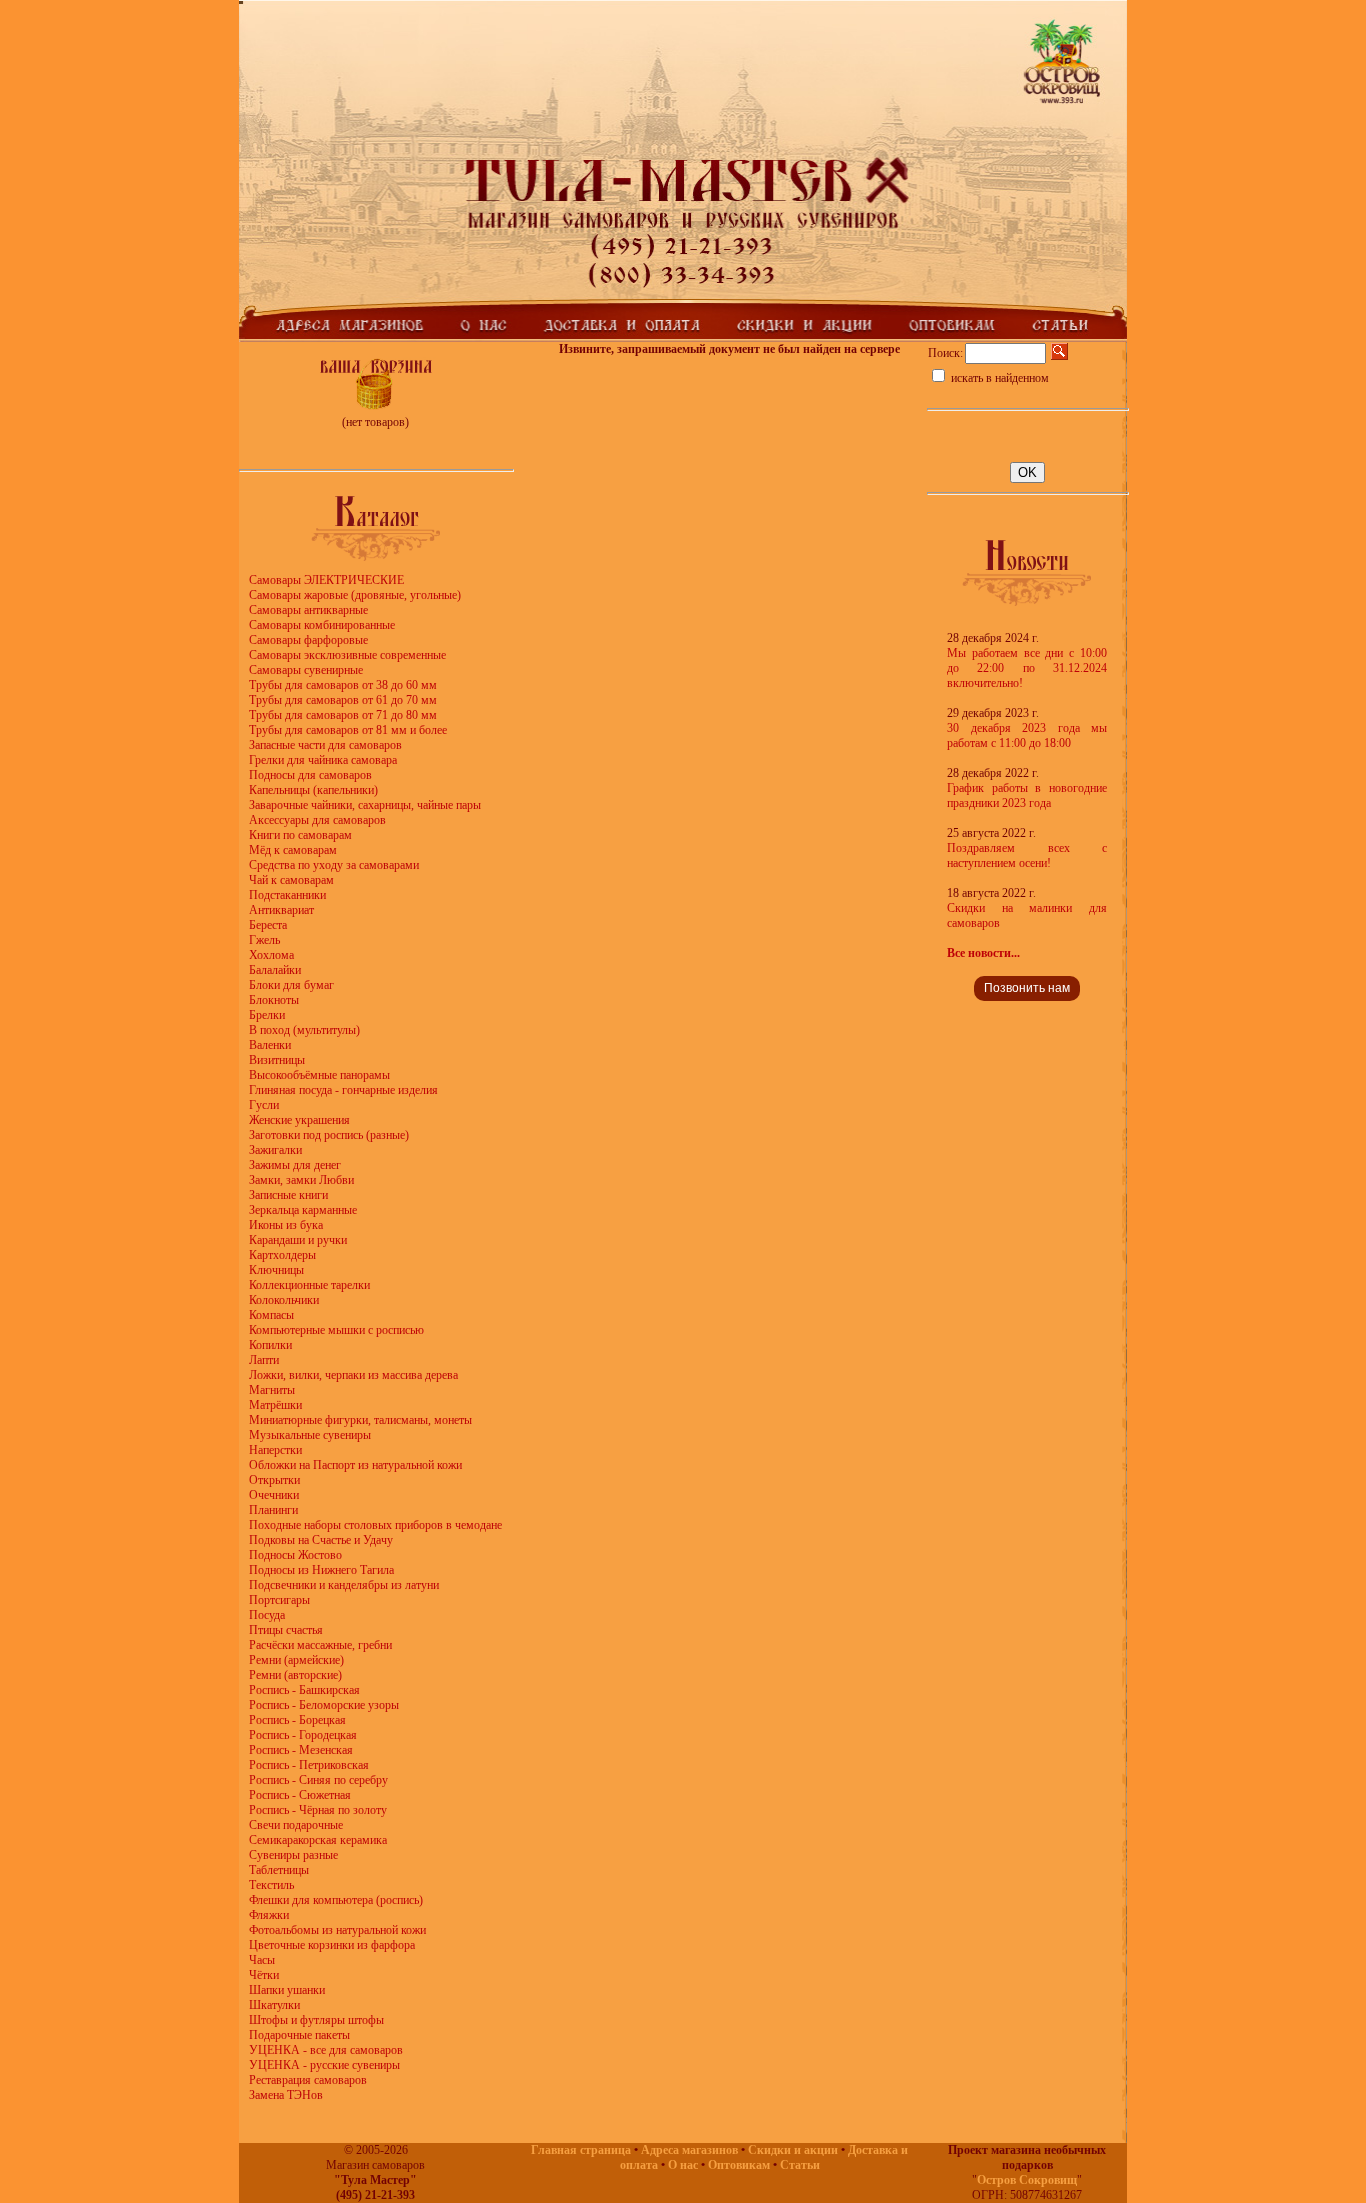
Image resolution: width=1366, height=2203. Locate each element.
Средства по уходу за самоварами (334, 865)
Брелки (267, 1015)
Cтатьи (800, 2165)
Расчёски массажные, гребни (320, 1645)
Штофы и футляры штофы (316, 2020)
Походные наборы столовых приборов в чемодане (375, 1525)
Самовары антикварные (308, 610)
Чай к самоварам (291, 880)
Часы (262, 1960)
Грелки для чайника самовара (323, 760)
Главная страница (581, 2150)
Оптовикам (739, 2165)
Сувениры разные (293, 1855)
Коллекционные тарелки (309, 1285)
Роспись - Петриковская (309, 1765)
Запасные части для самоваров (325, 745)
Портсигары (279, 1600)
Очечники (274, 1495)
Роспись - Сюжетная (300, 1795)
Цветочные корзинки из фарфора (332, 1945)
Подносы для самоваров (310, 775)
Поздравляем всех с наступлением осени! (1027, 855)
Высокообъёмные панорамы (319, 1075)
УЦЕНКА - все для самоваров (326, 2050)
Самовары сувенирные (306, 670)
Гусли (264, 1105)
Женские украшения (299, 1120)
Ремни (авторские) (295, 1675)
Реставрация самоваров (308, 2080)
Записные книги (288, 1195)
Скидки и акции (793, 2150)
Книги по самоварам (300, 835)
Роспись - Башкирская (304, 1690)
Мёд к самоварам (293, 850)
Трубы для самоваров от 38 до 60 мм (343, 685)
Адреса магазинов (689, 2150)
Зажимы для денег (295, 1165)
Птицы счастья (286, 1630)
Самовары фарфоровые (308, 640)
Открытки (274, 1480)
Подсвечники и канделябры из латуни (344, 1585)
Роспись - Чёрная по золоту (318, 1810)
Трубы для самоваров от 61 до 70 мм (343, 700)
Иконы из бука (286, 1225)
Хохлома (271, 955)
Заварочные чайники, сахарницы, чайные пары (365, 805)
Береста (268, 925)
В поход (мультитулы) (304, 1030)
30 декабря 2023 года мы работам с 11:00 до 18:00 (1027, 735)
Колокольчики (284, 1300)
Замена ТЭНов (286, 2095)
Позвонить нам (1027, 988)
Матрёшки (275, 1405)
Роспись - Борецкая (297, 1720)
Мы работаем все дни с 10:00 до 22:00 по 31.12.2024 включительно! (1027, 668)
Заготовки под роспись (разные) (329, 1135)
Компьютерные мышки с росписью (336, 1330)
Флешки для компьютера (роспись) (336, 1900)
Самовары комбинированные (322, 625)
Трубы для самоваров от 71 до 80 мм (343, 715)
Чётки (264, 1975)
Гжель (264, 940)
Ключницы (276, 1270)
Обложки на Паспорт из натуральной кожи (355, 1465)
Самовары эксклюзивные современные (347, 655)
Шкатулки (274, 2005)
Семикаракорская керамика (318, 1840)
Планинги (273, 1510)
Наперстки (275, 1450)
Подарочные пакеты (299, 2035)
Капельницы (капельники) (313, 790)
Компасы (271, 1315)
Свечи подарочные (296, 1825)
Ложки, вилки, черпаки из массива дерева (353, 1375)
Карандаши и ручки (298, 1240)
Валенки (270, 1045)
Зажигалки (275, 1150)
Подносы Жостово (295, 1555)
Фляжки (269, 1915)
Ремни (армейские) (296, 1660)
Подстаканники (287, 895)
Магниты (272, 1390)
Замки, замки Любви (301, 1180)
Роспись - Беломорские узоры (324, 1705)
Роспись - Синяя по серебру (318, 1780)
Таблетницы (279, 1870)
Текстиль (271, 1885)
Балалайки (275, 970)
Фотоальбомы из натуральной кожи (337, 1930)
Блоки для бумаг (291, 985)
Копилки (270, 1345)
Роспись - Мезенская (301, 1750)
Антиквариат (281, 910)
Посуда (267, 1615)
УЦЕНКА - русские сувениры (324, 2065)
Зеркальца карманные (303, 1210)
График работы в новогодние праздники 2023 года (1027, 795)
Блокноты (274, 1000)
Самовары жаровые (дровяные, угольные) (355, 595)
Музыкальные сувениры (310, 1435)
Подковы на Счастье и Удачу (321, 1540)
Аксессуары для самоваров (317, 820)
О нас (683, 2165)
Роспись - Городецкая (303, 1735)
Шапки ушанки (287, 1990)
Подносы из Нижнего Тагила (321, 1570)
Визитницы (277, 1060)
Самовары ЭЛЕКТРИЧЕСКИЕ (326, 580)
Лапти (264, 1360)
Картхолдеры (282, 1255)
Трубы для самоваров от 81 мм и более (348, 730)
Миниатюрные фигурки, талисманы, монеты (360, 1420)
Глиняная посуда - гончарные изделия (343, 1090)
